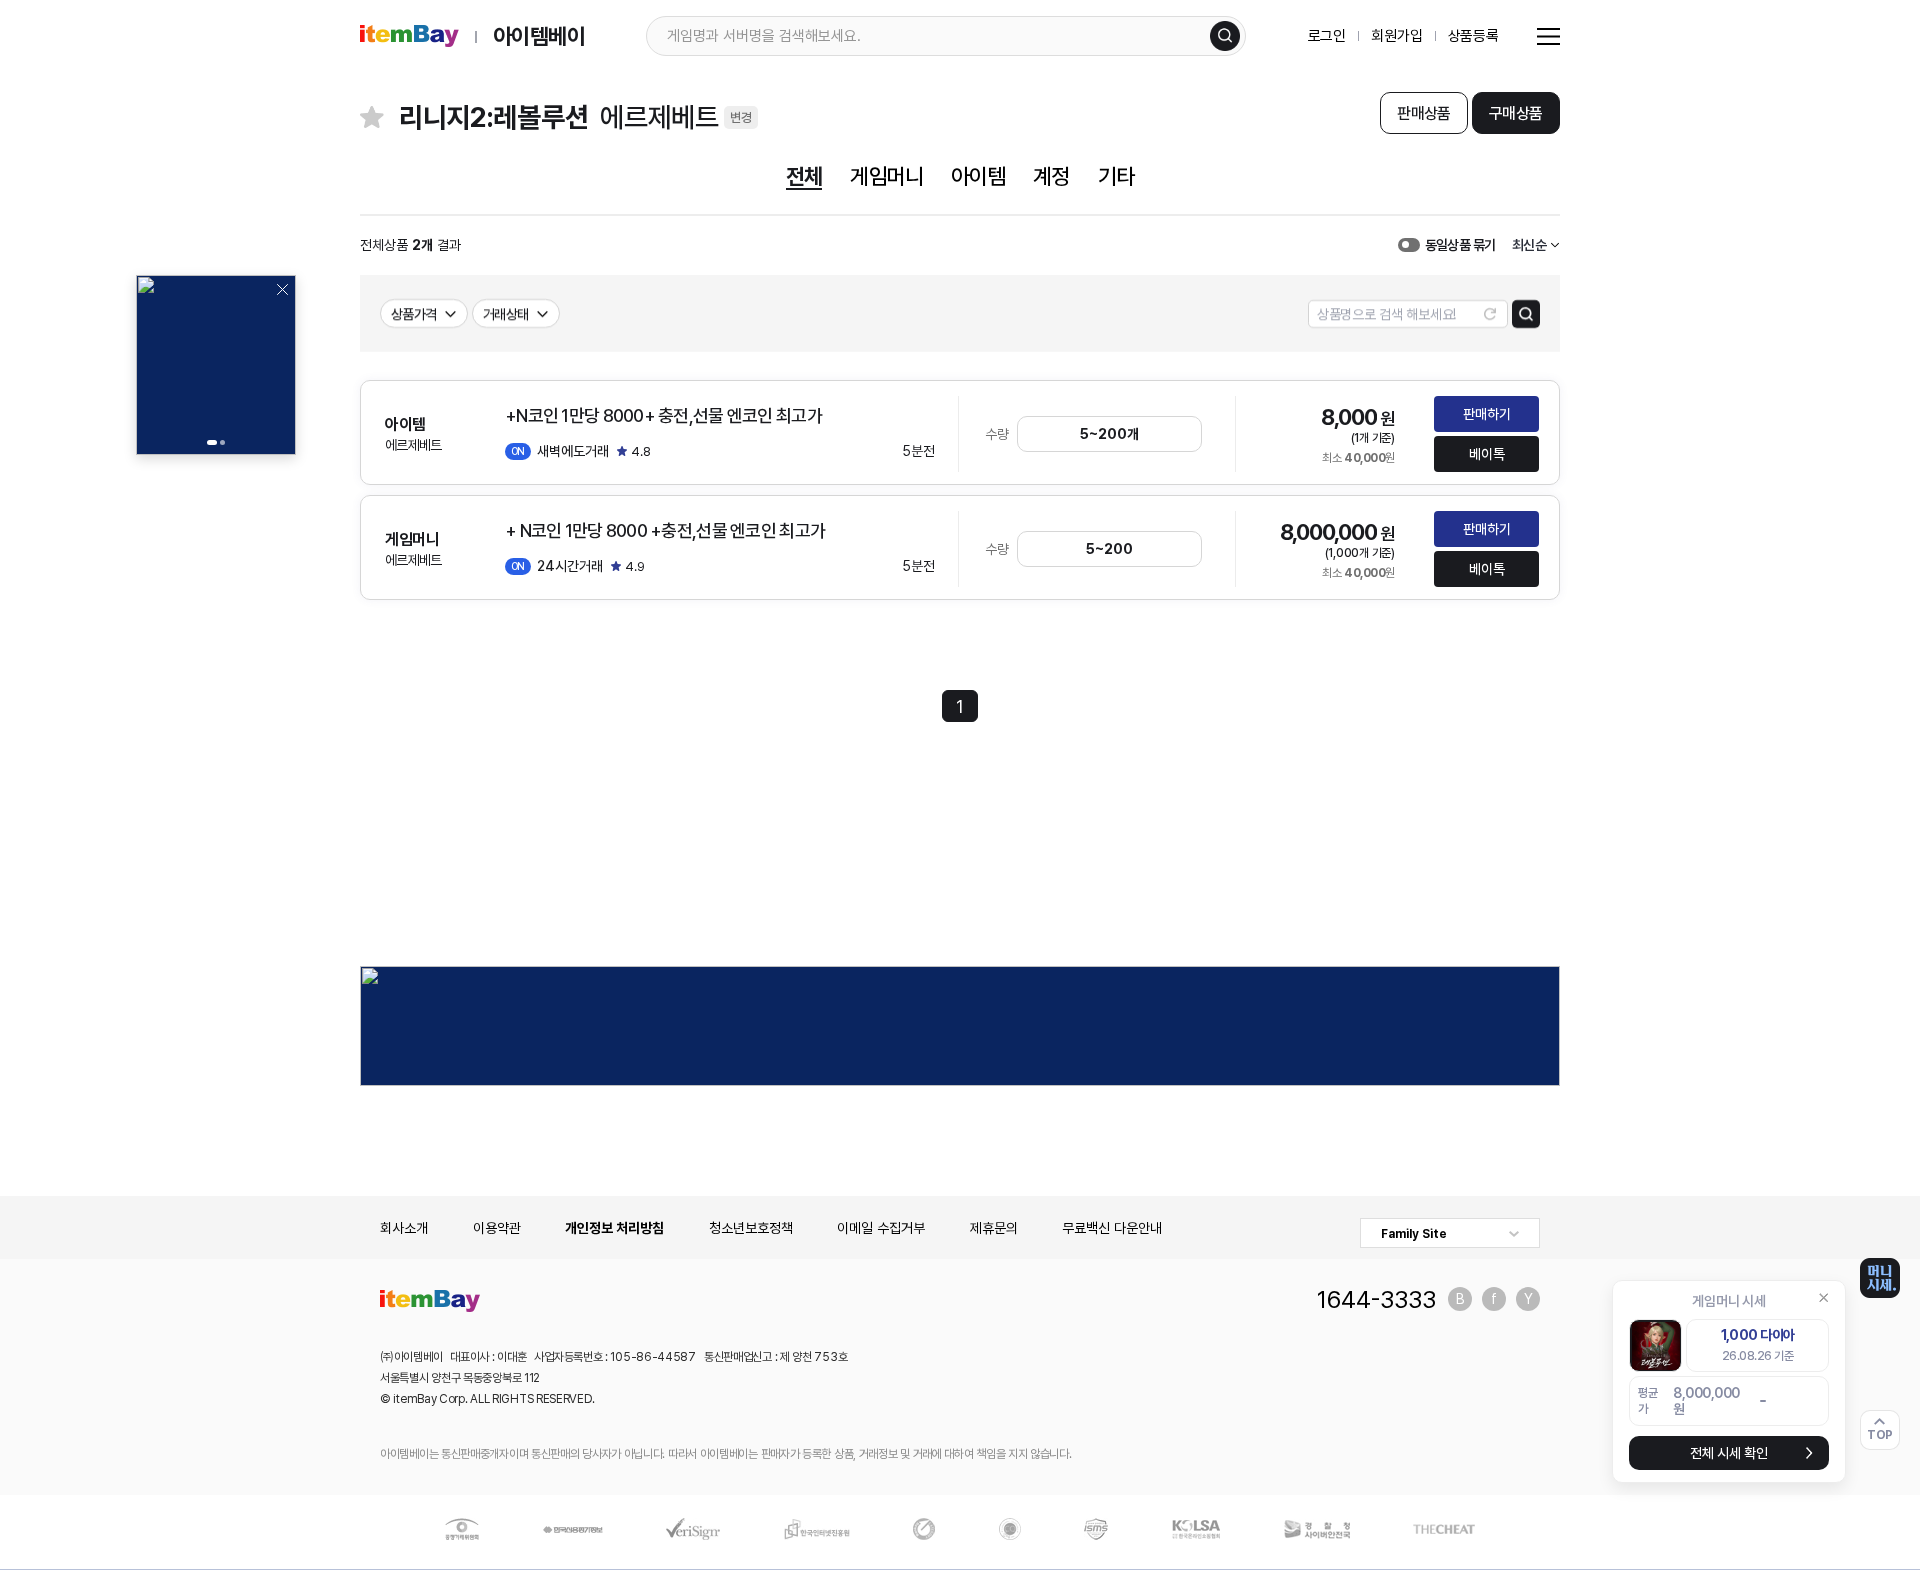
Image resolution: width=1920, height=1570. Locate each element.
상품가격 (414, 314)
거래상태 (506, 314)
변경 (741, 117)
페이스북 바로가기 (1494, 1299)
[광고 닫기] (282, 289)
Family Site (1414, 1234)
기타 (1116, 176)
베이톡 (1487, 454)
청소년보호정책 (751, 1228)
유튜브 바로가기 (1528, 1299)
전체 (804, 176)
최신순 (1529, 245)
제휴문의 (994, 1228)
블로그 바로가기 (1460, 1299)
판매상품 (1423, 113)
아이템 (978, 176)
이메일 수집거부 (881, 1228)
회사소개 (404, 1228)
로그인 (1327, 36)
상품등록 (1473, 36)
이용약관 (497, 1228)
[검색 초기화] (1490, 314)
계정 (1051, 176)
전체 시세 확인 (1729, 1453)
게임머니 (886, 176)
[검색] (1225, 36)
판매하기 (1487, 414)
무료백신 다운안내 (1112, 1228)
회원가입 (1396, 36)
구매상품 (1515, 113)
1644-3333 (1376, 1299)
